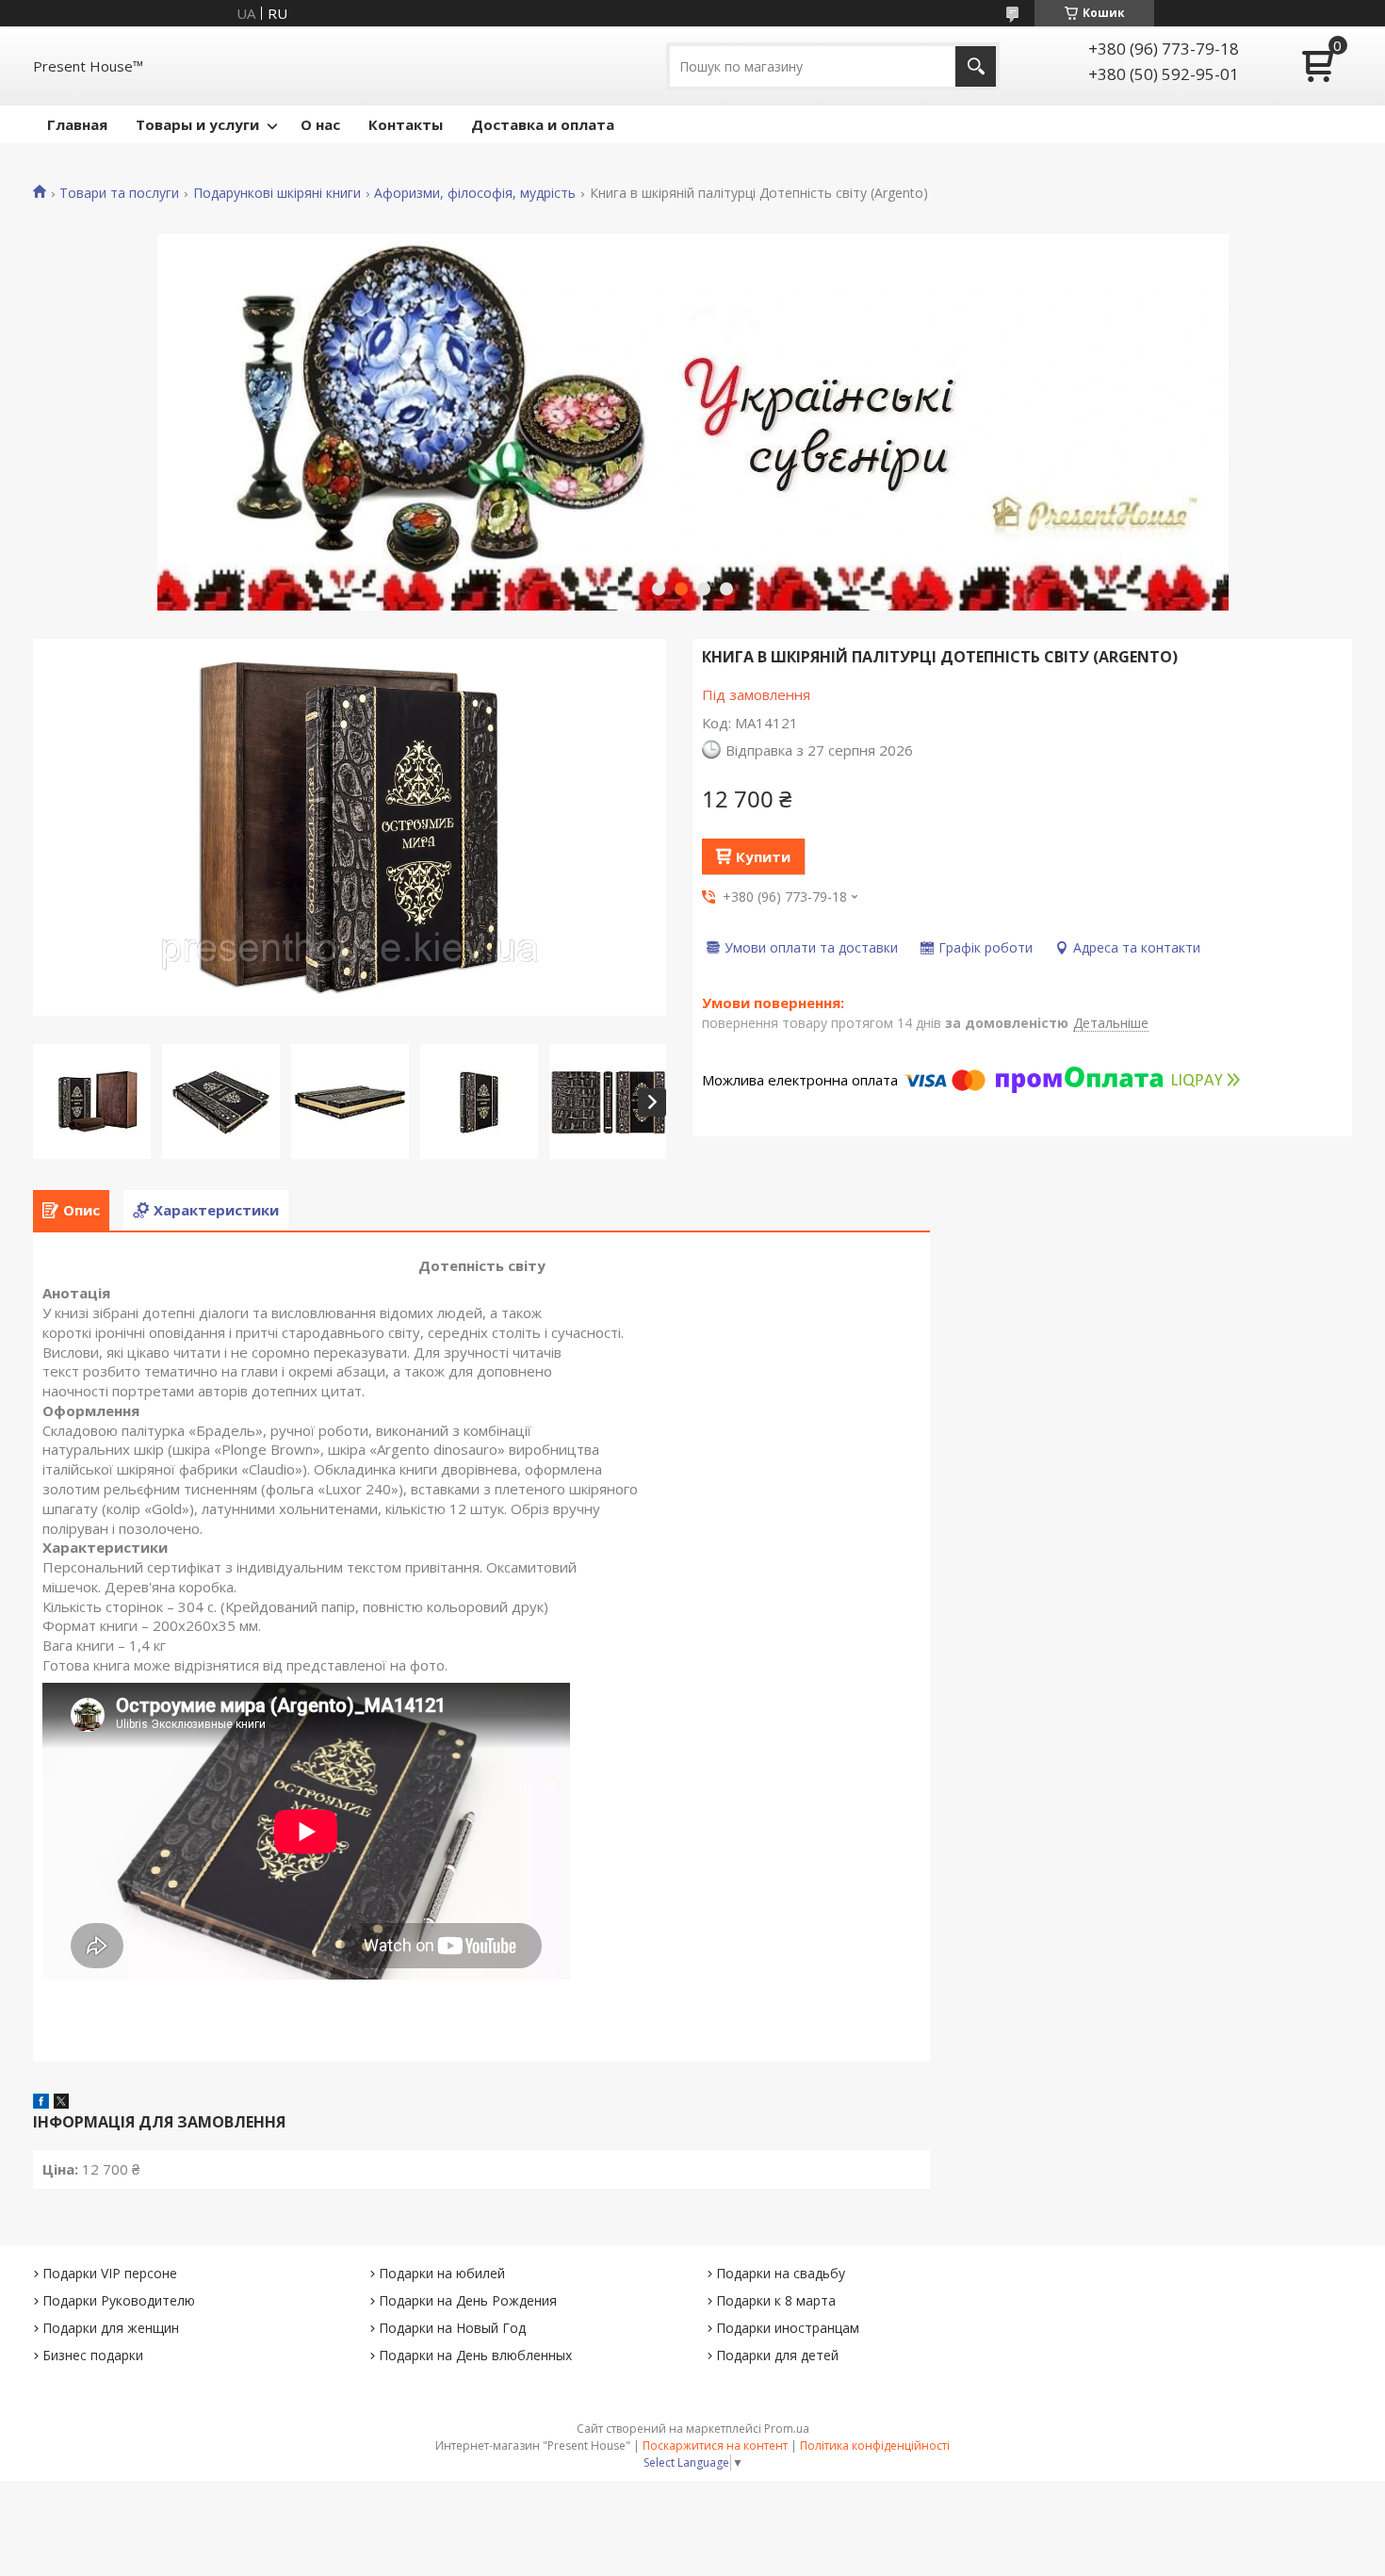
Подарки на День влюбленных (475, 2355)
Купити (763, 856)
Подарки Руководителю (119, 2300)
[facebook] (41, 2103)
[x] (61, 2103)
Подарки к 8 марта (776, 2300)
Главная (77, 124)
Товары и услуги (197, 124)
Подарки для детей (777, 2355)
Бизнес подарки (93, 2355)
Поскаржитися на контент (715, 2446)
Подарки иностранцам (788, 2328)
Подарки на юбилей (442, 2273)
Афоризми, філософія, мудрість (475, 193)
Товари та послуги (119, 193)
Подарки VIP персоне (110, 2273)
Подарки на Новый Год (452, 2328)
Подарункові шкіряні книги (277, 193)
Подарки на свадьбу (781, 2273)
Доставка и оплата (543, 124)
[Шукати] (976, 66)
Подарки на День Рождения (468, 2300)
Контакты (406, 124)
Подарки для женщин (111, 2328)
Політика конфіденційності (875, 2446)
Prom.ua (787, 2429)
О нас (320, 124)
